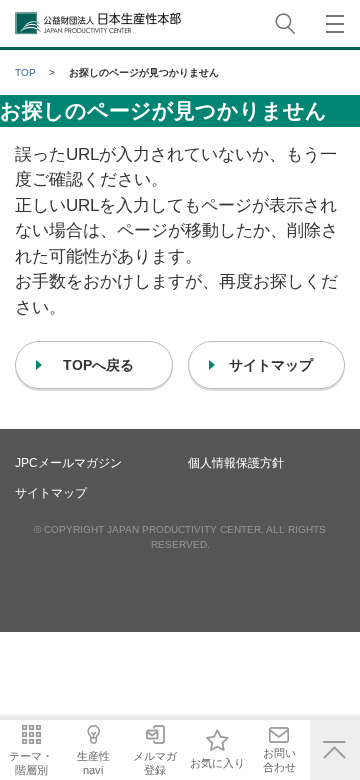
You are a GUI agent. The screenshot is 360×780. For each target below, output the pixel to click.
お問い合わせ (279, 759)
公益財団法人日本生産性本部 (99, 23)
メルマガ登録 (155, 762)
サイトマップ (51, 493)
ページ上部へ (335, 750)
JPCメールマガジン (68, 463)
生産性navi (93, 762)
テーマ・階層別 (31, 762)
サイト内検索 (285, 23)
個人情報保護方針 (236, 463)
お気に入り (217, 763)
